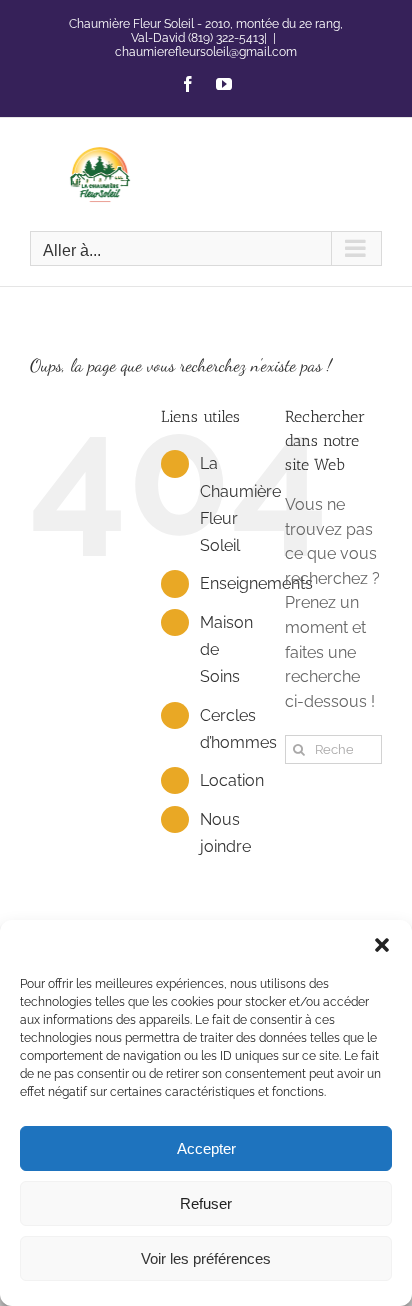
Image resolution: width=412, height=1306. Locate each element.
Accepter (206, 1148)
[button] (382, 945)
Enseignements (256, 583)
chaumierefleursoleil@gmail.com (206, 52)
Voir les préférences (206, 1258)
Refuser (206, 1203)
